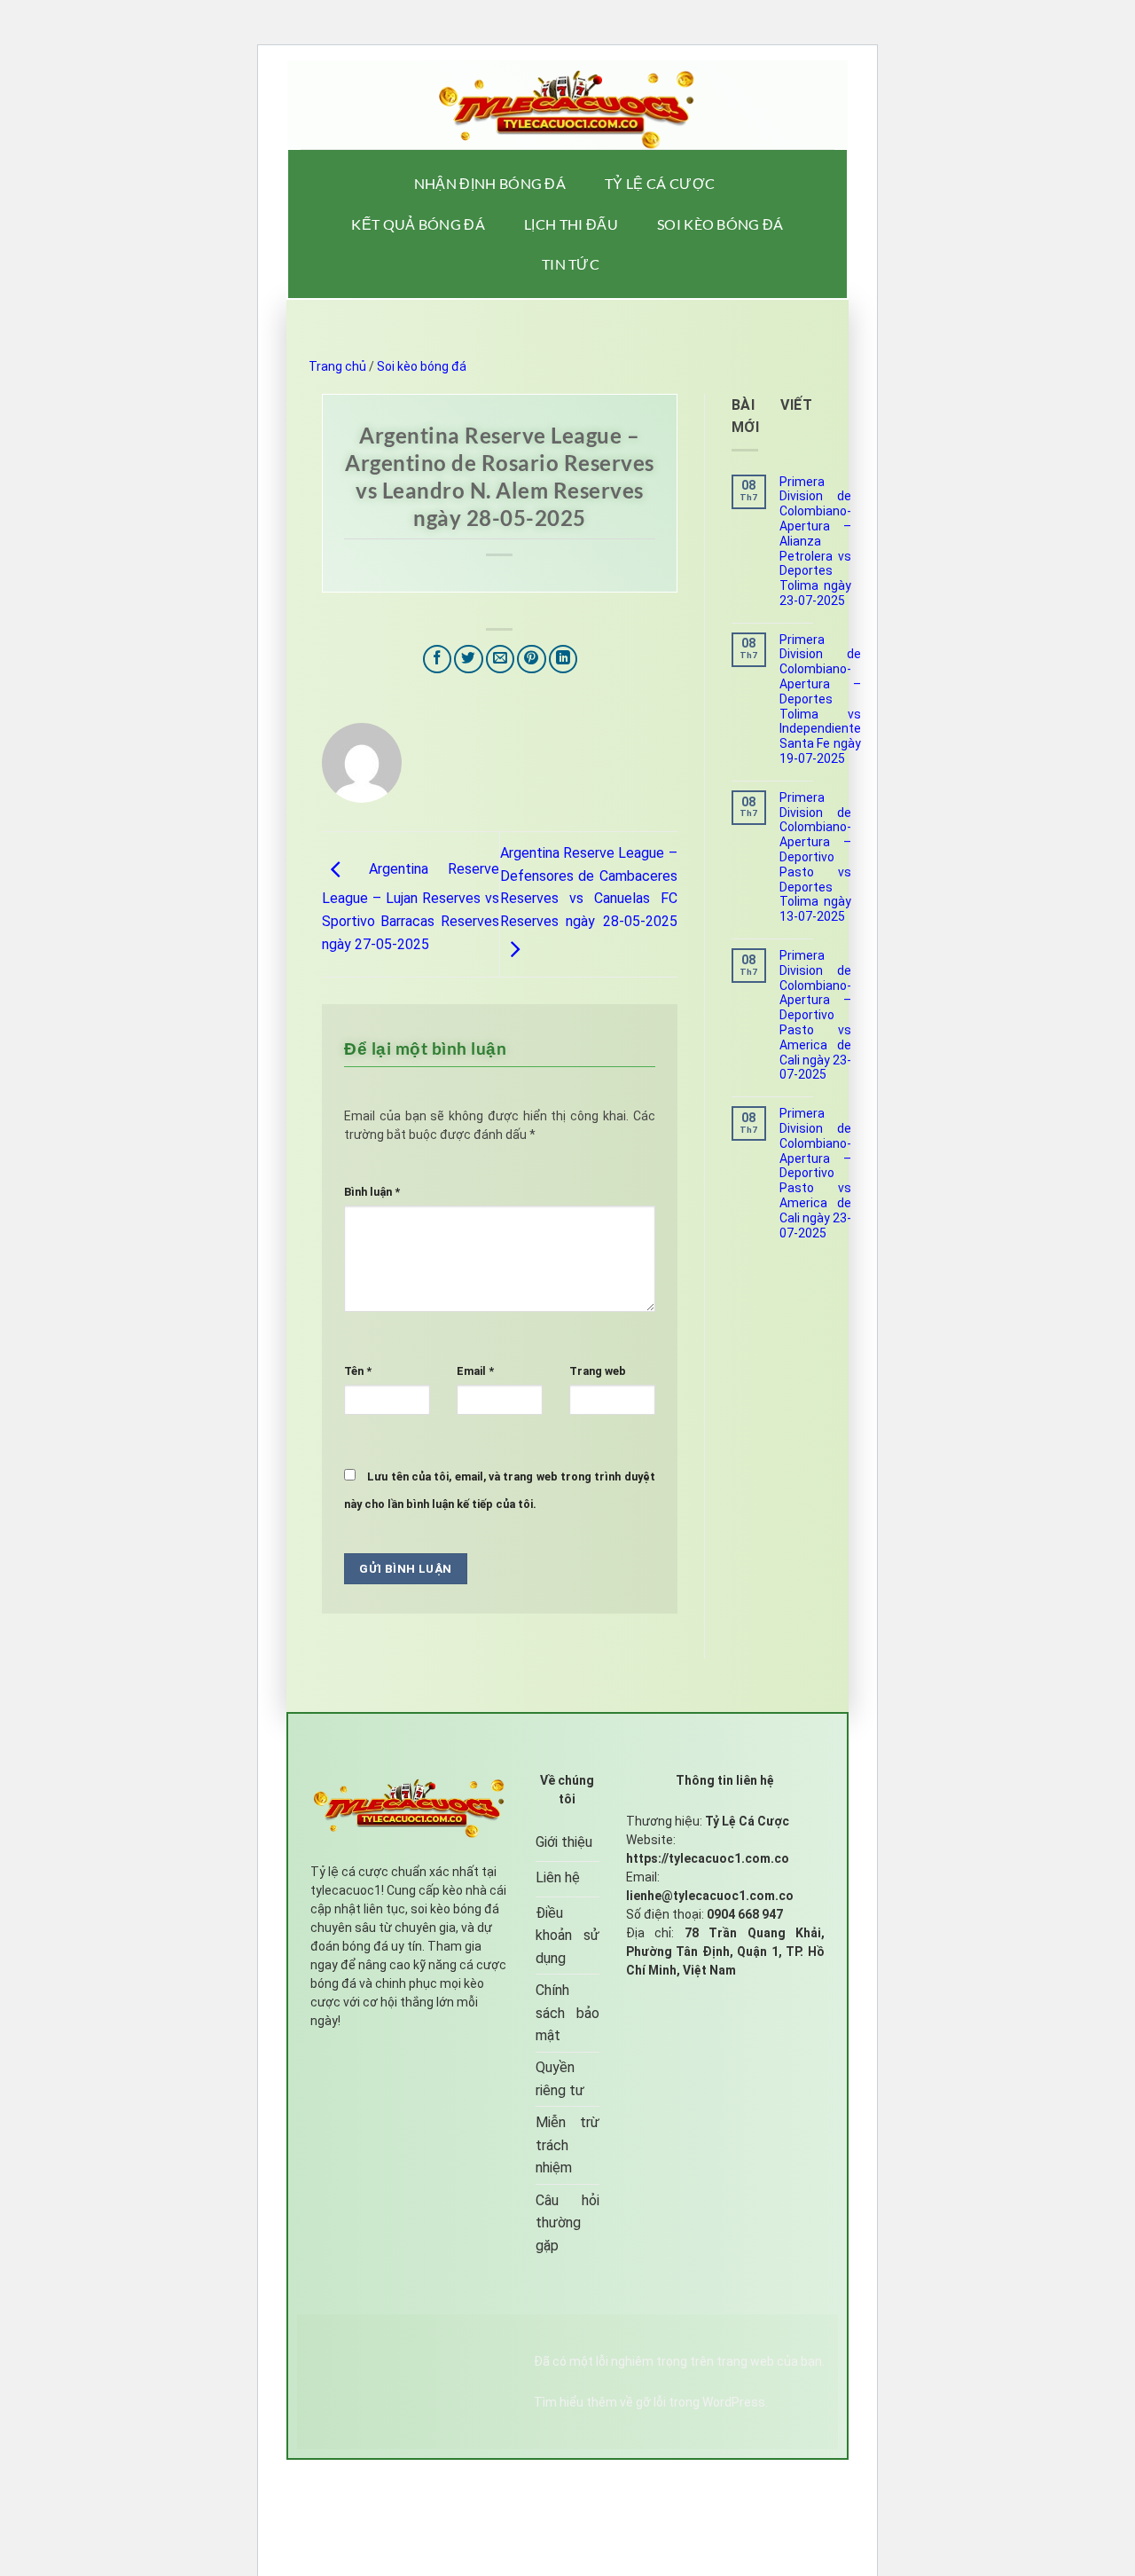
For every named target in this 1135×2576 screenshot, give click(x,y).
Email (475, 1371)
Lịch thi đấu (571, 224)
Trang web (598, 1371)
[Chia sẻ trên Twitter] (469, 660)
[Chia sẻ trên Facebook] (438, 660)
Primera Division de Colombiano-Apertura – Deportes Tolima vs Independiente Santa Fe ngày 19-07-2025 (820, 699)
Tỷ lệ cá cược (660, 183)
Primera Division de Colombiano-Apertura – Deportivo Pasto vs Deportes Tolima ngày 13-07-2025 (815, 857)
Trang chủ (337, 366)
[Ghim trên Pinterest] (532, 660)
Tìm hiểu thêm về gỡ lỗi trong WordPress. (651, 2402)
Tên (358, 1371)
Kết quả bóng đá (418, 224)
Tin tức (571, 264)
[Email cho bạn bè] (501, 660)
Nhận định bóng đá (490, 183)
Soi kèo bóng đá (720, 224)
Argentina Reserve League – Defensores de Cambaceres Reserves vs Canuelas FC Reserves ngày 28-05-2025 (589, 887)
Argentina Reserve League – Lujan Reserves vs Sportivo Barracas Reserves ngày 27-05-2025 (411, 906)
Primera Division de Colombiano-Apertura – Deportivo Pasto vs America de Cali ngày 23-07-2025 (815, 1015)
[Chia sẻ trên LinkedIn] (564, 660)
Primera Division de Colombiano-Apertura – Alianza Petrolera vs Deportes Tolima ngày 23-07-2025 (815, 541)
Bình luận (372, 1192)
